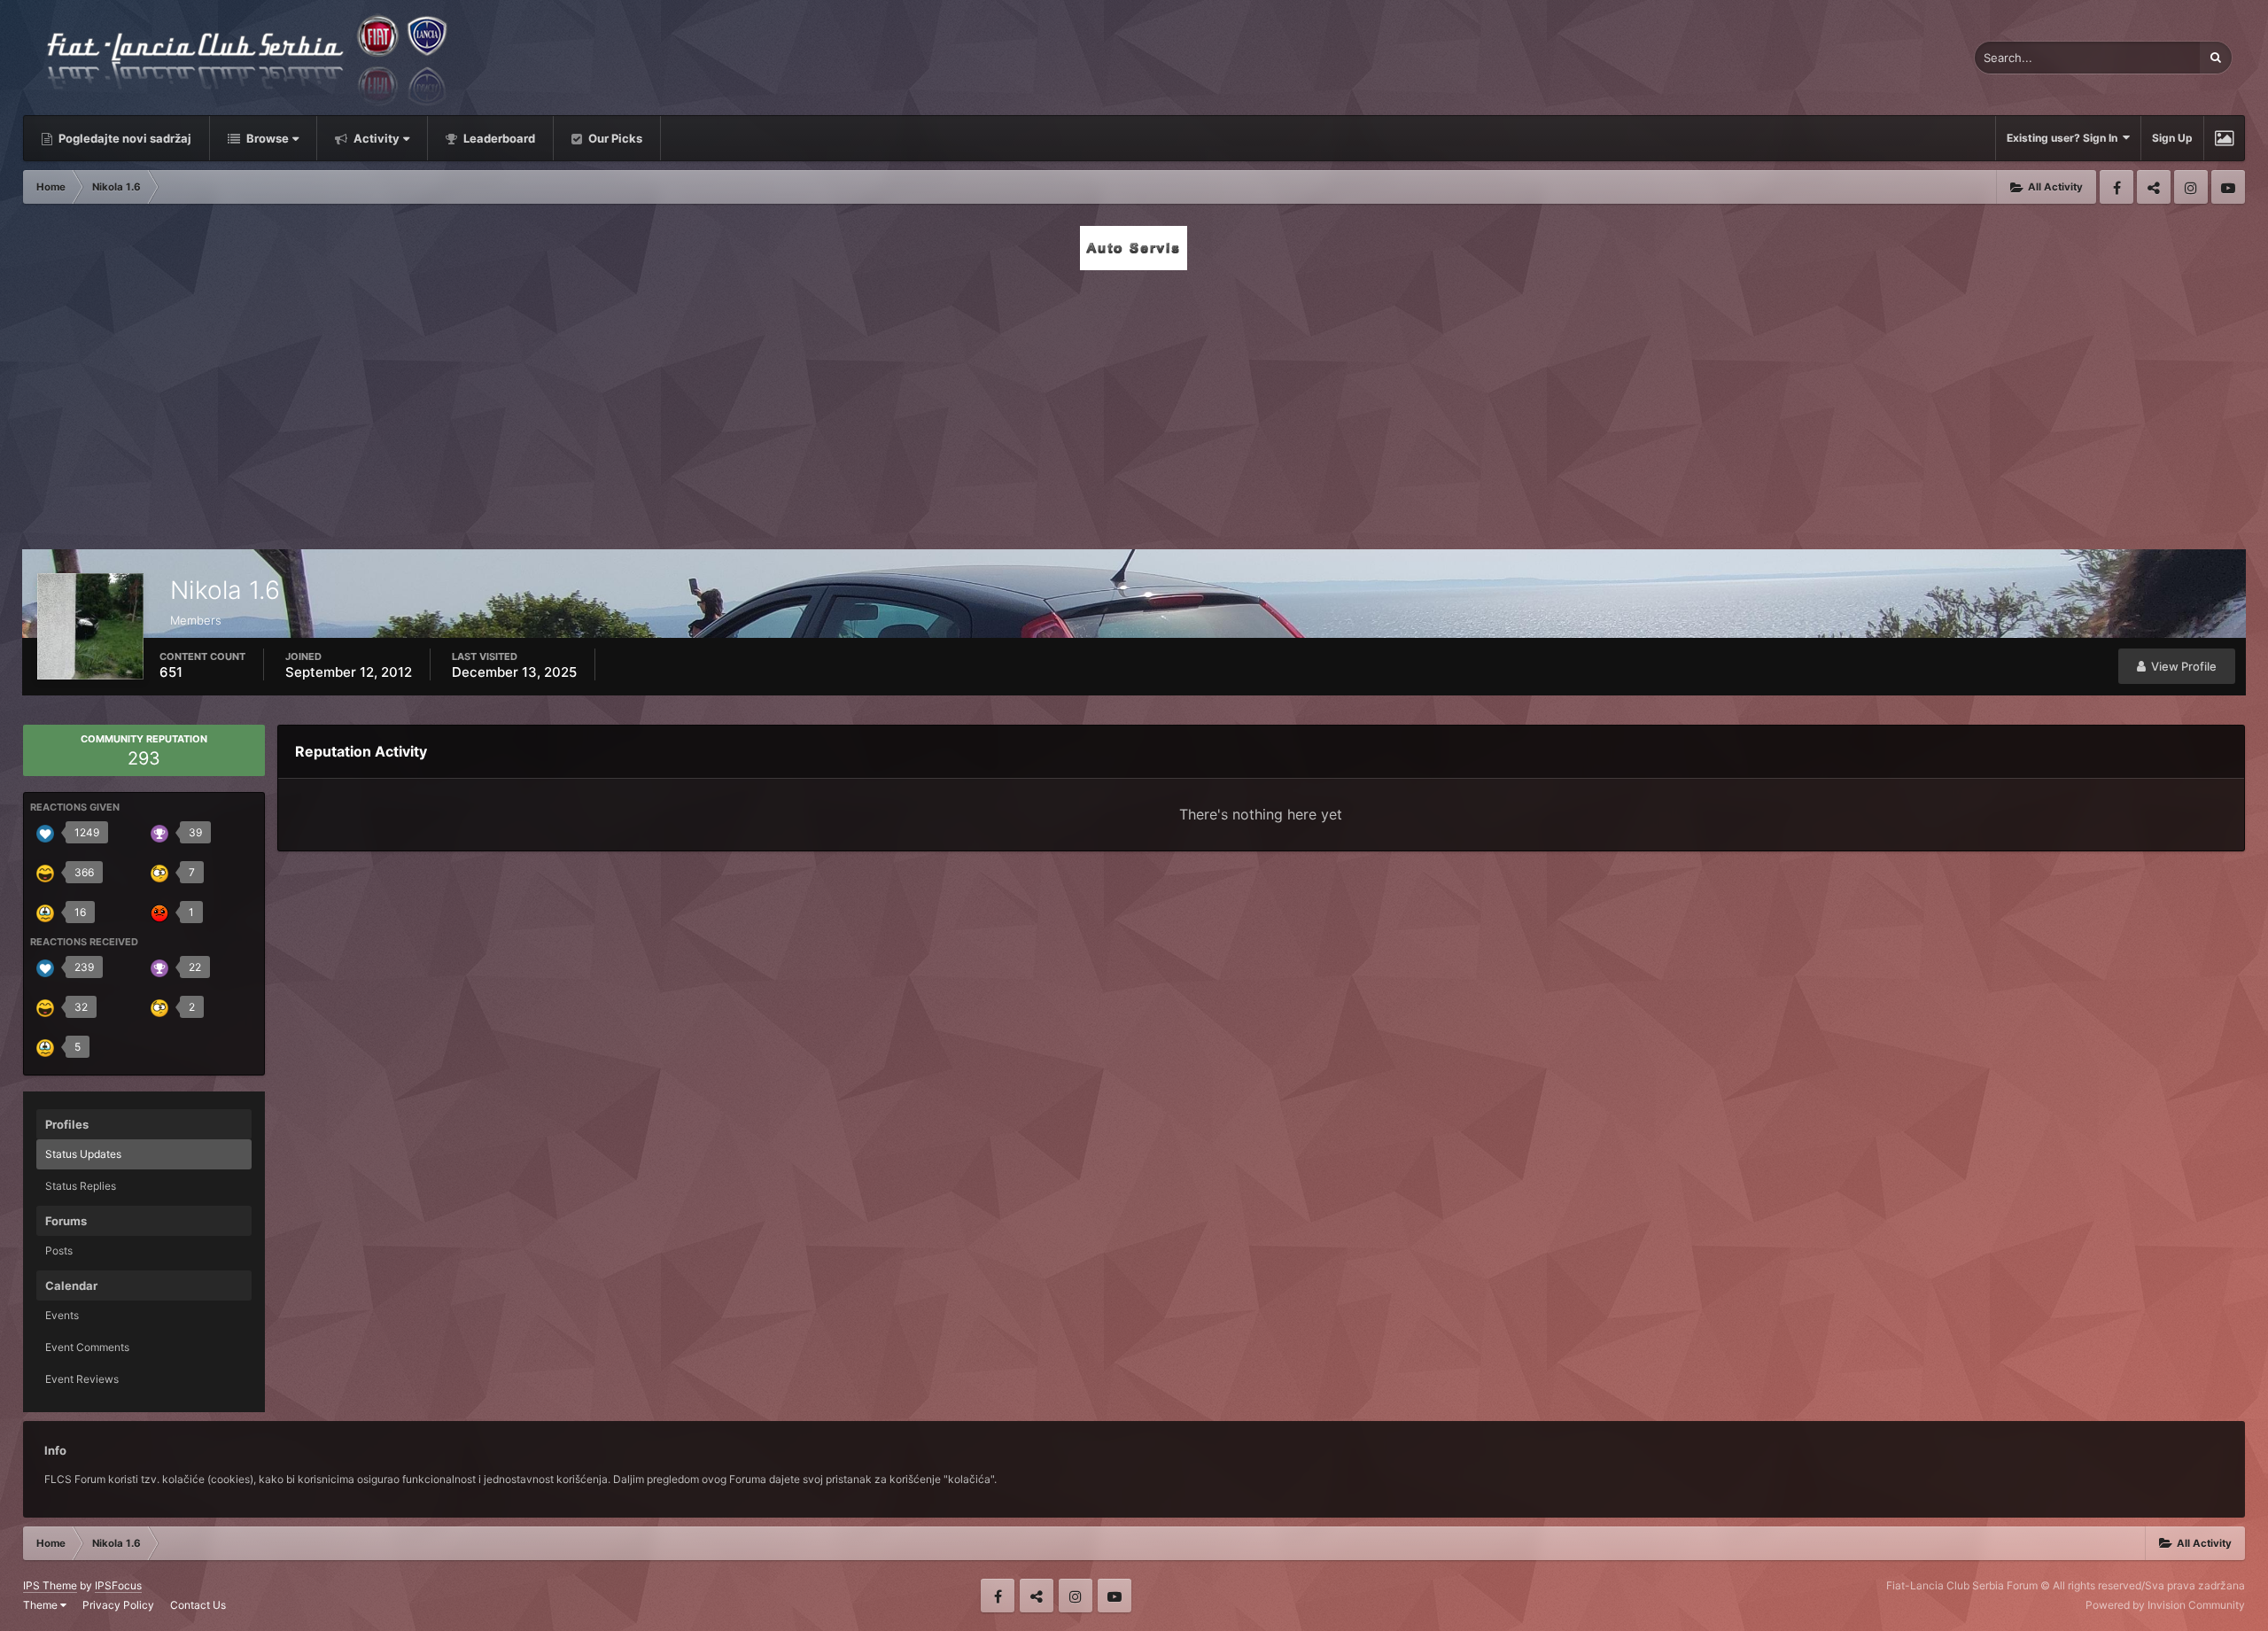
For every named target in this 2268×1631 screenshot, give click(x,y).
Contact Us (198, 1605)
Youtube (2228, 187)
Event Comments (87, 1347)
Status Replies (81, 1186)
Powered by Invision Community (2165, 1605)
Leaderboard (498, 138)
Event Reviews (82, 1379)
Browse (266, 138)
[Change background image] (2224, 138)
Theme (42, 1605)
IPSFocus (118, 1585)
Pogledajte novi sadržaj (124, 138)
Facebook (2117, 187)
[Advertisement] (1134, 405)
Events (62, 1315)
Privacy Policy (118, 1605)
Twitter (2154, 187)
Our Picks (614, 138)
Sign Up (2172, 138)
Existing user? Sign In (2065, 138)
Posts (59, 1250)
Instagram (2191, 187)
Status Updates (83, 1154)
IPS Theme (50, 1585)
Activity (375, 138)
